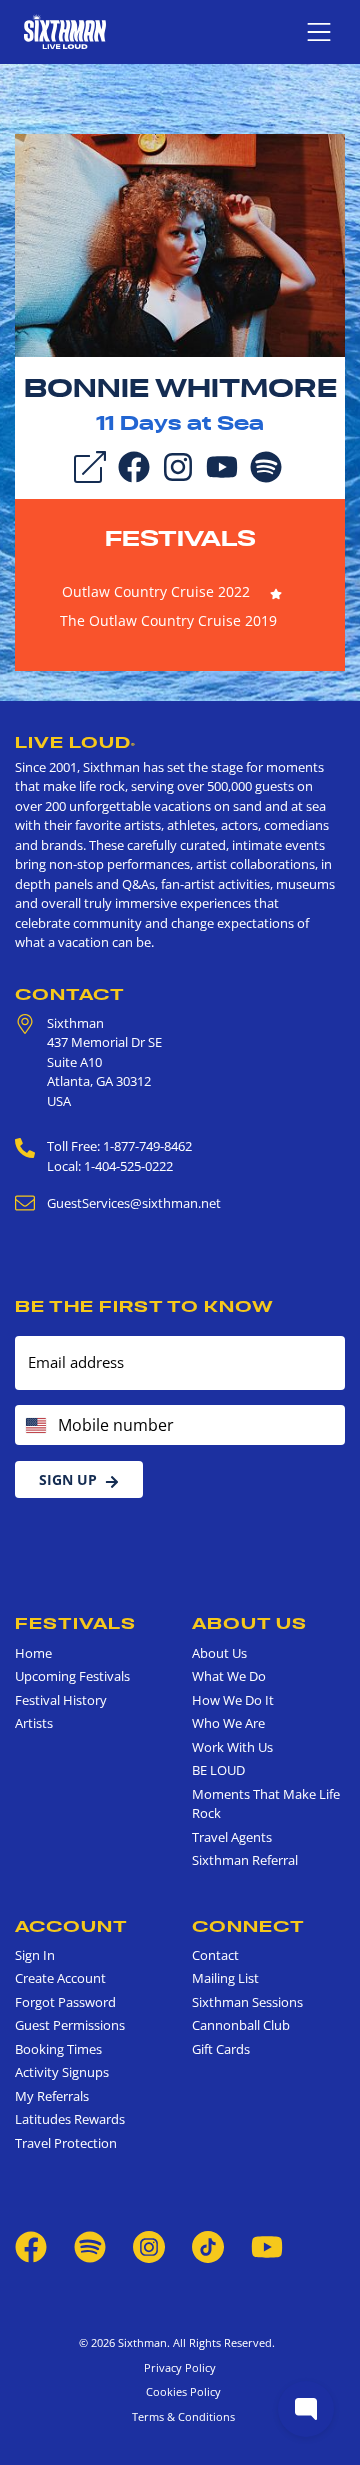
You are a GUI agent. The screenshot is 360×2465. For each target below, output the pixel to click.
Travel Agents (232, 1837)
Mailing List (225, 1978)
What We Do (229, 1676)
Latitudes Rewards (70, 2119)
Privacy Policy (180, 2367)
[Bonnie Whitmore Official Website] (180, 244)
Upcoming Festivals (72, 1676)
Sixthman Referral (245, 1860)
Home (33, 1653)
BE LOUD (218, 1770)
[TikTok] (209, 2246)
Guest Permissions (70, 2025)
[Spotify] (266, 465)
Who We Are (228, 1723)
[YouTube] (222, 465)
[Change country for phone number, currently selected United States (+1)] (34, 1425)
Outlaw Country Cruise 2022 (156, 591)
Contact (70, 994)
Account (71, 1926)
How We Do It (233, 1700)
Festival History (61, 1700)
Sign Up (68, 1479)
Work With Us (232, 1747)
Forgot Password (65, 2002)
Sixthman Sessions (247, 2002)
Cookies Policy (180, 2391)
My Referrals (52, 2096)
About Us (249, 1623)
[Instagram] (178, 465)
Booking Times (58, 2049)
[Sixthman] (65, 31)
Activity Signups (62, 2072)
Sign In (35, 1955)
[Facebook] (134, 465)
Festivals (180, 538)
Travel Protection (66, 2143)
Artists (34, 1723)
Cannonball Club (241, 2025)
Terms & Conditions (180, 2416)
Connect (248, 1926)
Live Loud (75, 742)
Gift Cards (221, 2049)
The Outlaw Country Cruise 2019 (168, 620)
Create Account (60, 1978)
